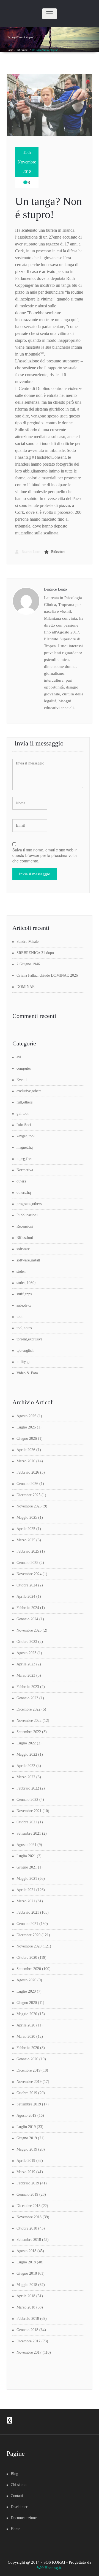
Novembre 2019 (29, 2082)
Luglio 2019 (26, 2127)
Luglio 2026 (26, 1427)
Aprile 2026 (26, 1450)
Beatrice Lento (31, 552)
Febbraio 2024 (28, 1608)
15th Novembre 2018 (27, 162)
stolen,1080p (26, 1283)
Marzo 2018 (26, 2307)
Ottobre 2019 (27, 2093)
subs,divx (24, 1305)
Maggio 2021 (27, 1879)
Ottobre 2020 (27, 1958)
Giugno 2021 (27, 1867)
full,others (24, 1102)
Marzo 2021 (26, 1901)
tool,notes (24, 1328)
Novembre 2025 (29, 1506)
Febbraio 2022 (28, 1788)
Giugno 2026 (27, 1439)
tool (20, 1317)
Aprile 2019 (26, 2161)
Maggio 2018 (27, 2285)
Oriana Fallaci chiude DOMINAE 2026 (47, 975)
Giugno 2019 (27, 2138)
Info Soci (24, 1125)
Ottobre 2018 (27, 2228)
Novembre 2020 (29, 1946)
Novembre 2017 (29, 2352)
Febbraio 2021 (28, 1912)
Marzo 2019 (26, 2172)
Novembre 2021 (29, 1811)
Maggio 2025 (27, 1518)
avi (19, 1057)
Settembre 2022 (29, 1732)
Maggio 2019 (27, 2149)
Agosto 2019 (26, 2115)
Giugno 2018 (27, 2273)
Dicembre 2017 (28, 2341)
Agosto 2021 (26, 1845)
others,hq (24, 1193)
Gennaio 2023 (27, 1698)
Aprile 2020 (26, 2025)
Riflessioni (22, 50)
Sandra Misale (28, 942)
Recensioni (25, 1226)
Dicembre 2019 (28, 2070)
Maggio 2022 (27, 1754)
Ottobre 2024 (27, 1585)
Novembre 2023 (29, 1630)
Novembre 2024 (29, 1574)
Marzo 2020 (26, 2037)
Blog (14, 2474)
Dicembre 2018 (28, 2206)
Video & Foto (27, 1373)
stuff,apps (24, 1294)
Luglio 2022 (26, 1743)
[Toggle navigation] (50, 14)
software (23, 1249)
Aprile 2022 (26, 1766)
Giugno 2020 (27, 2003)
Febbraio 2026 (28, 1472)
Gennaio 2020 (27, 2059)
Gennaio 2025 (27, 1563)
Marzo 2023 (26, 1675)
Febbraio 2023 (28, 1687)
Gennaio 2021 (27, 1924)
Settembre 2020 (29, 1969)
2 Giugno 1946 (28, 964)
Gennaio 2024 (27, 1619)
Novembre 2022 (29, 1721)
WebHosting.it (49, 2568)
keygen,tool (26, 1136)
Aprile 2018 (26, 2296)
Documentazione (24, 2518)
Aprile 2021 (26, 1890)
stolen (21, 1271)
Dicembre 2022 (28, 1709)
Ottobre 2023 (27, 1642)
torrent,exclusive (29, 1339)
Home (10, 50)
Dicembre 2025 (28, 1495)
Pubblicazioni (27, 1215)
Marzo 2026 (26, 1461)
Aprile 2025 (26, 1529)
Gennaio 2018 (27, 2330)
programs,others (29, 1204)
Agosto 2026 (26, 1416)
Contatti (17, 2496)
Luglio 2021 (26, 1856)
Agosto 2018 (26, 2251)
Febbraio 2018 (28, 2319)
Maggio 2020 (27, 2014)
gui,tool (23, 1114)
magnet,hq (25, 1147)
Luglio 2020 (26, 1991)
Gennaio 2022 (27, 1800)
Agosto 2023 (26, 1653)
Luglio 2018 (26, 2262)
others (21, 1181)
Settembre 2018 (29, 2240)
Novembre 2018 (29, 2217)
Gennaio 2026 (27, 1484)
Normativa (25, 1170)
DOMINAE (26, 987)
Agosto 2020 (26, 1980)
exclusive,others (29, 1091)
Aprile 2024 (26, 1596)
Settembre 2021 (29, 1833)
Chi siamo (19, 2485)
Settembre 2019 (29, 2104)
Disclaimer (19, 2507)
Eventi (22, 1080)
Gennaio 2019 (27, 2194)
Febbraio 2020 (28, 2048)
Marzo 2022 (26, 1777)
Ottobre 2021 (27, 1822)
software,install (28, 1260)
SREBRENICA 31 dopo (35, 953)
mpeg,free (24, 1159)
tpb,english (25, 1350)
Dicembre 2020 (28, 1935)
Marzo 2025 (26, 1540)
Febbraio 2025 (28, 1551)
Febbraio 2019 (28, 2183)
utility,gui (24, 1362)
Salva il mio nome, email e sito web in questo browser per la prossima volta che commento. (45, 855)
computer (24, 1068)
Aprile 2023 (26, 1664)
